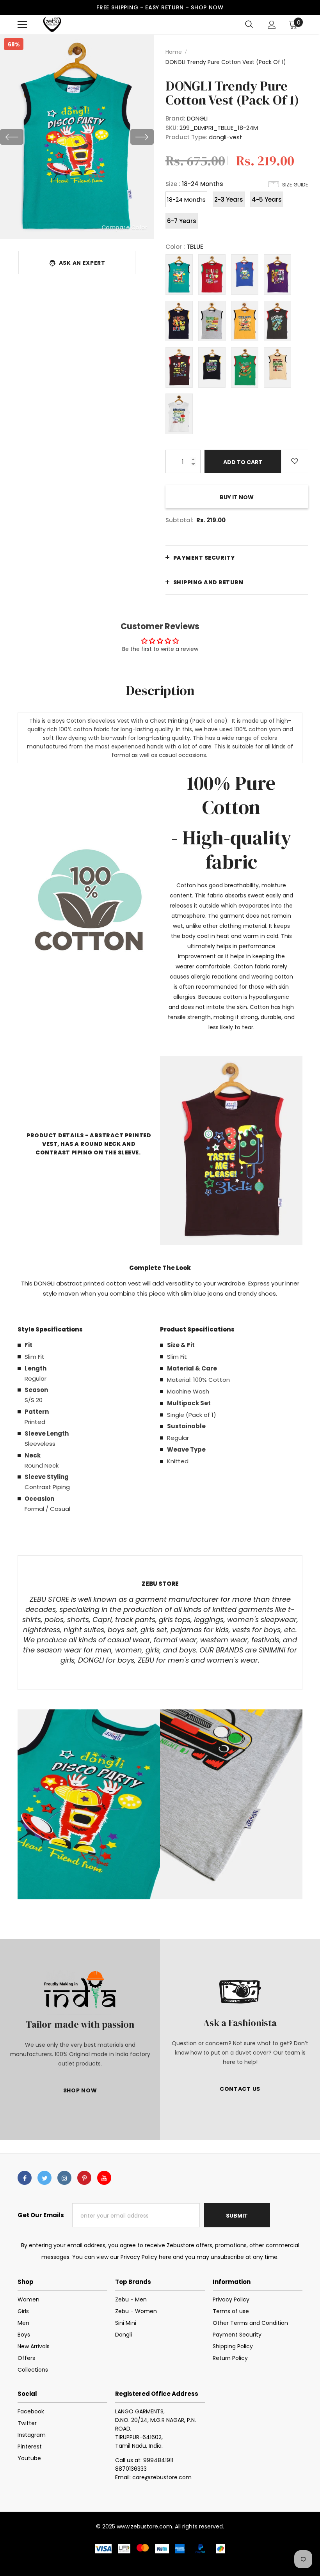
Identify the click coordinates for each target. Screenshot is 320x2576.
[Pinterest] (84, 2178)
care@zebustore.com (162, 2477)
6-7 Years (182, 221)
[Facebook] (25, 2178)
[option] (77, 137)
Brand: (175, 118)
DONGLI (197, 118)
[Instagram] (64, 2178)
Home (174, 52)
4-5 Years (267, 199)
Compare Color (125, 227)
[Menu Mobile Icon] (22, 25)
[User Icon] (272, 25)
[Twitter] (44, 2178)
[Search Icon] (249, 25)
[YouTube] (104, 2178)
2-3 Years (229, 199)
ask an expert (82, 263)
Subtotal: (180, 520)
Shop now (207, 7)
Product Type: (186, 137)
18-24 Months (186, 199)
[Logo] (52, 24)
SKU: (172, 128)
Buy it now (237, 497)
